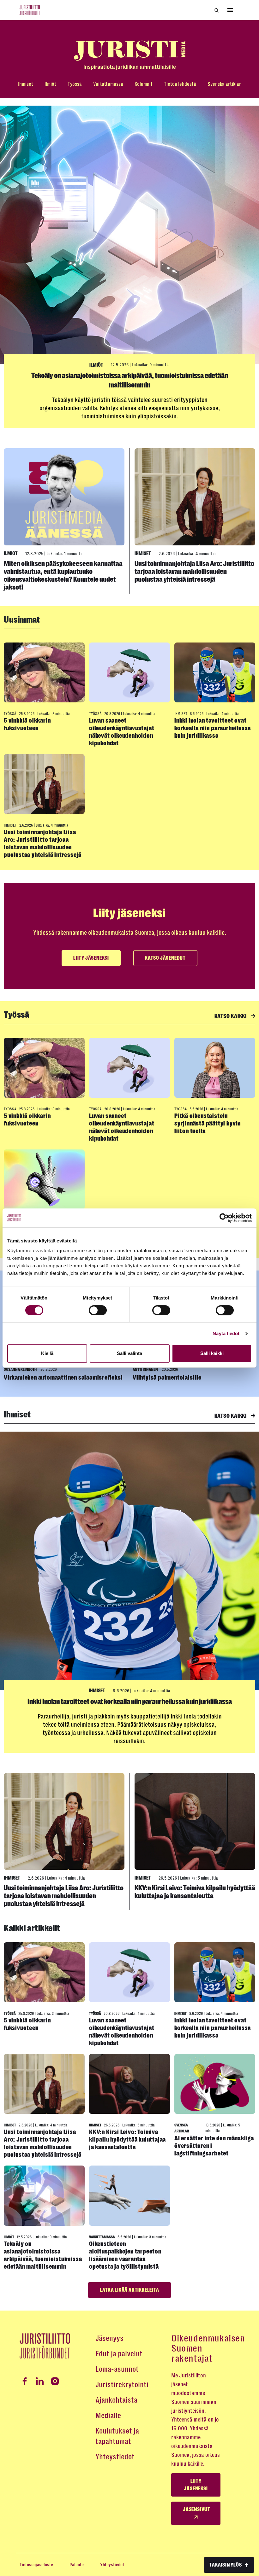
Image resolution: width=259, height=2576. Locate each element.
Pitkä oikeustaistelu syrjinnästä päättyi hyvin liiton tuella (208, 1123)
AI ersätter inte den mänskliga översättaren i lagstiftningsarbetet (214, 2146)
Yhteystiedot (115, 2457)
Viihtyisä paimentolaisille (167, 1378)
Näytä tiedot (226, 1333)
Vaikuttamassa (108, 84)
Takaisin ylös (226, 2565)
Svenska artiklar (224, 84)
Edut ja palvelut (119, 2354)
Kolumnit (144, 84)
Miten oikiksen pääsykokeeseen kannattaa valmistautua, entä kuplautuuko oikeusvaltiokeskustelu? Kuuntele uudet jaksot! (63, 575)
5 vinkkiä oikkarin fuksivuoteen (27, 724)
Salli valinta (129, 1353)
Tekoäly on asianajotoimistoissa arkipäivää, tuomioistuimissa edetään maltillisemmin (43, 2255)
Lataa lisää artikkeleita (129, 2290)
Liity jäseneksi (91, 958)
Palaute (77, 2565)
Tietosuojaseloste (36, 2565)
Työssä (75, 84)
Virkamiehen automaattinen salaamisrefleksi (63, 1378)
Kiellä (47, 1353)
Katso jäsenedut (165, 958)
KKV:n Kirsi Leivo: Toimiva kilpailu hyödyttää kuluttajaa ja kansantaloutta (195, 1892)
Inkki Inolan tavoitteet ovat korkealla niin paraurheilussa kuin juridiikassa (213, 728)
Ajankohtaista (116, 2400)
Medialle (108, 2416)
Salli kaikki (212, 1353)
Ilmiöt (50, 84)
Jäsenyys (109, 2338)
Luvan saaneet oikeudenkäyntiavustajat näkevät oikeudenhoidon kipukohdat (122, 732)
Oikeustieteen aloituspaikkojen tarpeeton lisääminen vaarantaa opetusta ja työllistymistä (125, 2255)
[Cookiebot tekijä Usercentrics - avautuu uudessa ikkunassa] (224, 1218)
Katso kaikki (231, 1016)
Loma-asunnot (117, 2369)
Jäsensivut (197, 2509)
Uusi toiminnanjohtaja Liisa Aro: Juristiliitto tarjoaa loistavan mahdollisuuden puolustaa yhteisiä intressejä (194, 571)
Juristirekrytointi (122, 2385)
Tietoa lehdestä (180, 84)
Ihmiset (26, 84)
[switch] (98, 1310)
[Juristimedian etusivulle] (129, 55)
